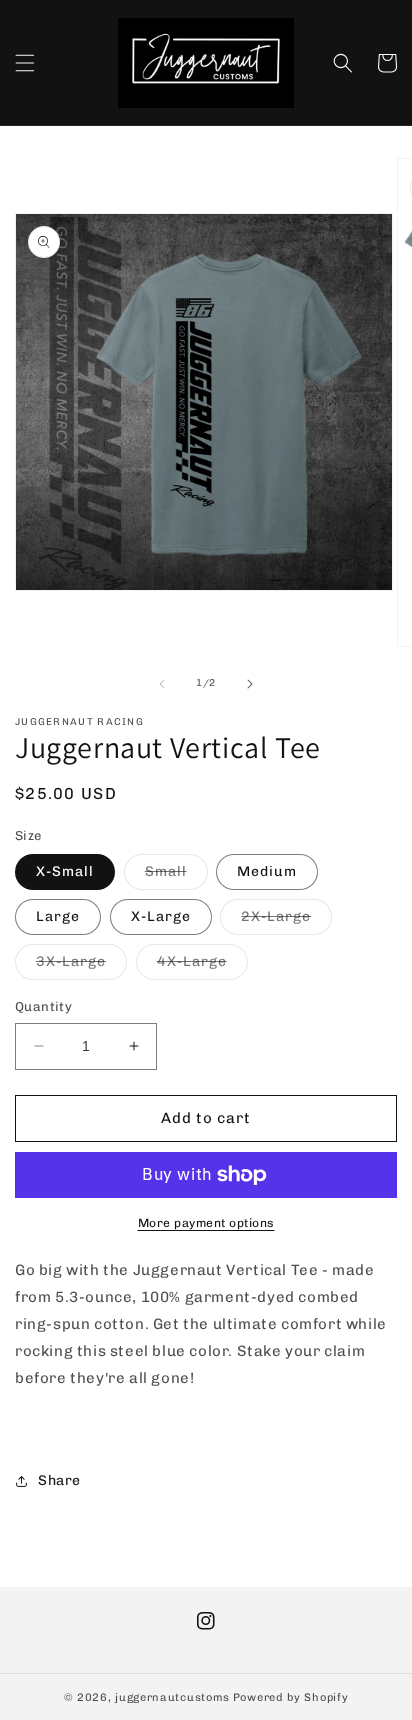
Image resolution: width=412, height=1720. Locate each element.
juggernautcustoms (172, 1697)
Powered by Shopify (291, 1697)
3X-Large (81, 966)
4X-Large (202, 966)
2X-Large (286, 921)
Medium (267, 871)
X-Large (161, 916)
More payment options (206, 1223)
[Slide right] (250, 684)
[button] (25, 63)
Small (176, 876)
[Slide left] (162, 684)
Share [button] (59, 1480)
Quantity (43, 1006)
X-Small (65, 871)
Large (58, 916)
